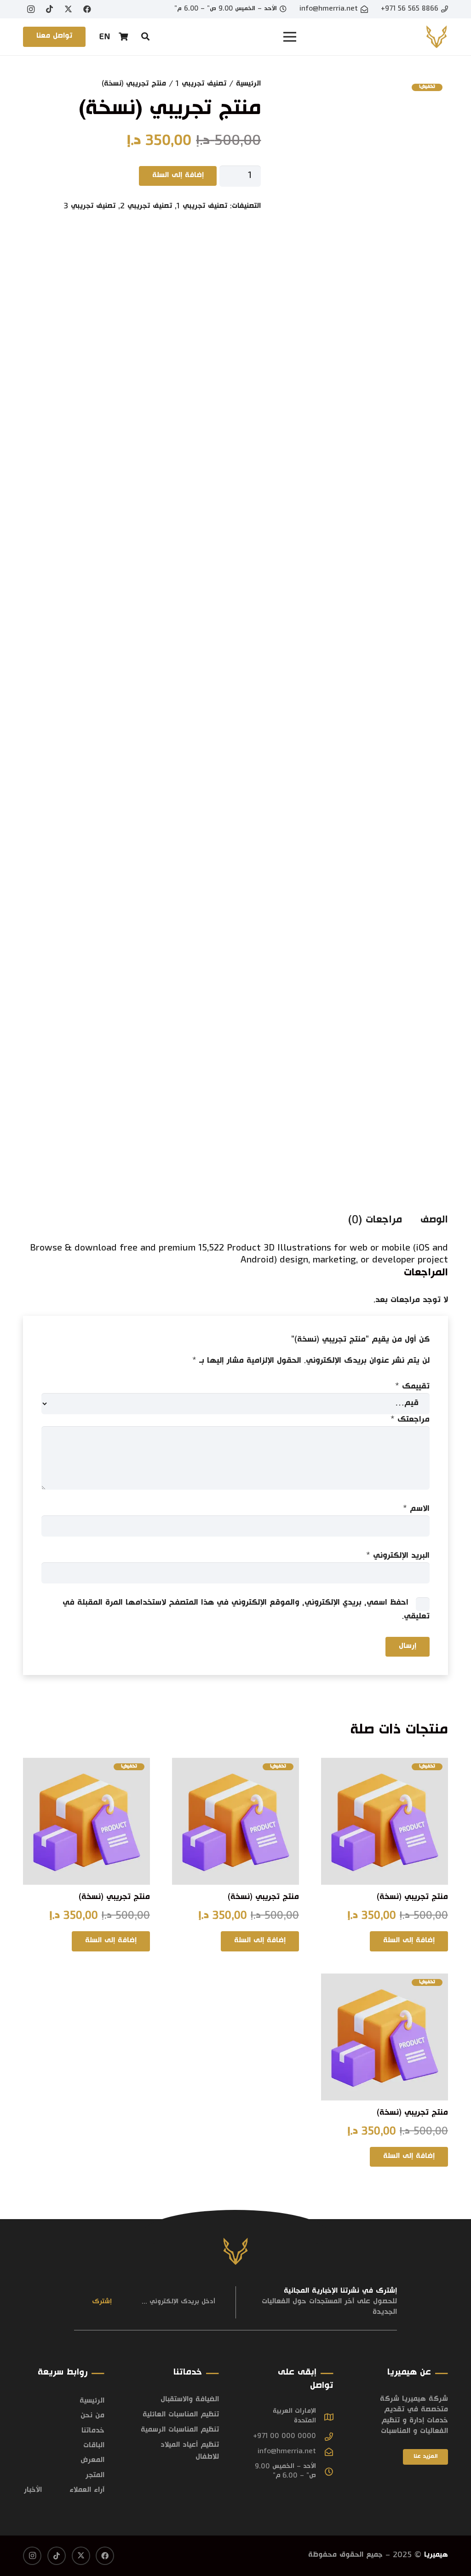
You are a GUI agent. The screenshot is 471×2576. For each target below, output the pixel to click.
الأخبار (33, 2491)
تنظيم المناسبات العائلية (181, 2415)
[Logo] (437, 37)
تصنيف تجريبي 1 (201, 84)
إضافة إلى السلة (178, 176)
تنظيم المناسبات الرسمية (180, 2430)
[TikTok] (50, 9)
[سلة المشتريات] (124, 37)
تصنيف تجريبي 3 (89, 207)
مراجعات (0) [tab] (375, 1221)
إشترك (102, 2302)
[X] (69, 9)
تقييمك (412, 1387)
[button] (145, 36)
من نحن (92, 2416)
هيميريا (436, 2556)
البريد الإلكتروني (398, 1556)
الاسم (416, 1509)
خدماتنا (93, 2431)
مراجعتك (410, 1420)
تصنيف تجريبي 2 (146, 207)
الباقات (94, 2446)
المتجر (95, 2476)
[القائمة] (290, 37)
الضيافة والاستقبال (190, 2400)
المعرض (92, 2461)
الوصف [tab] (434, 1221)
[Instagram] (31, 9)
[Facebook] (87, 9)
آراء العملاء (87, 2491)
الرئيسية (248, 84)
